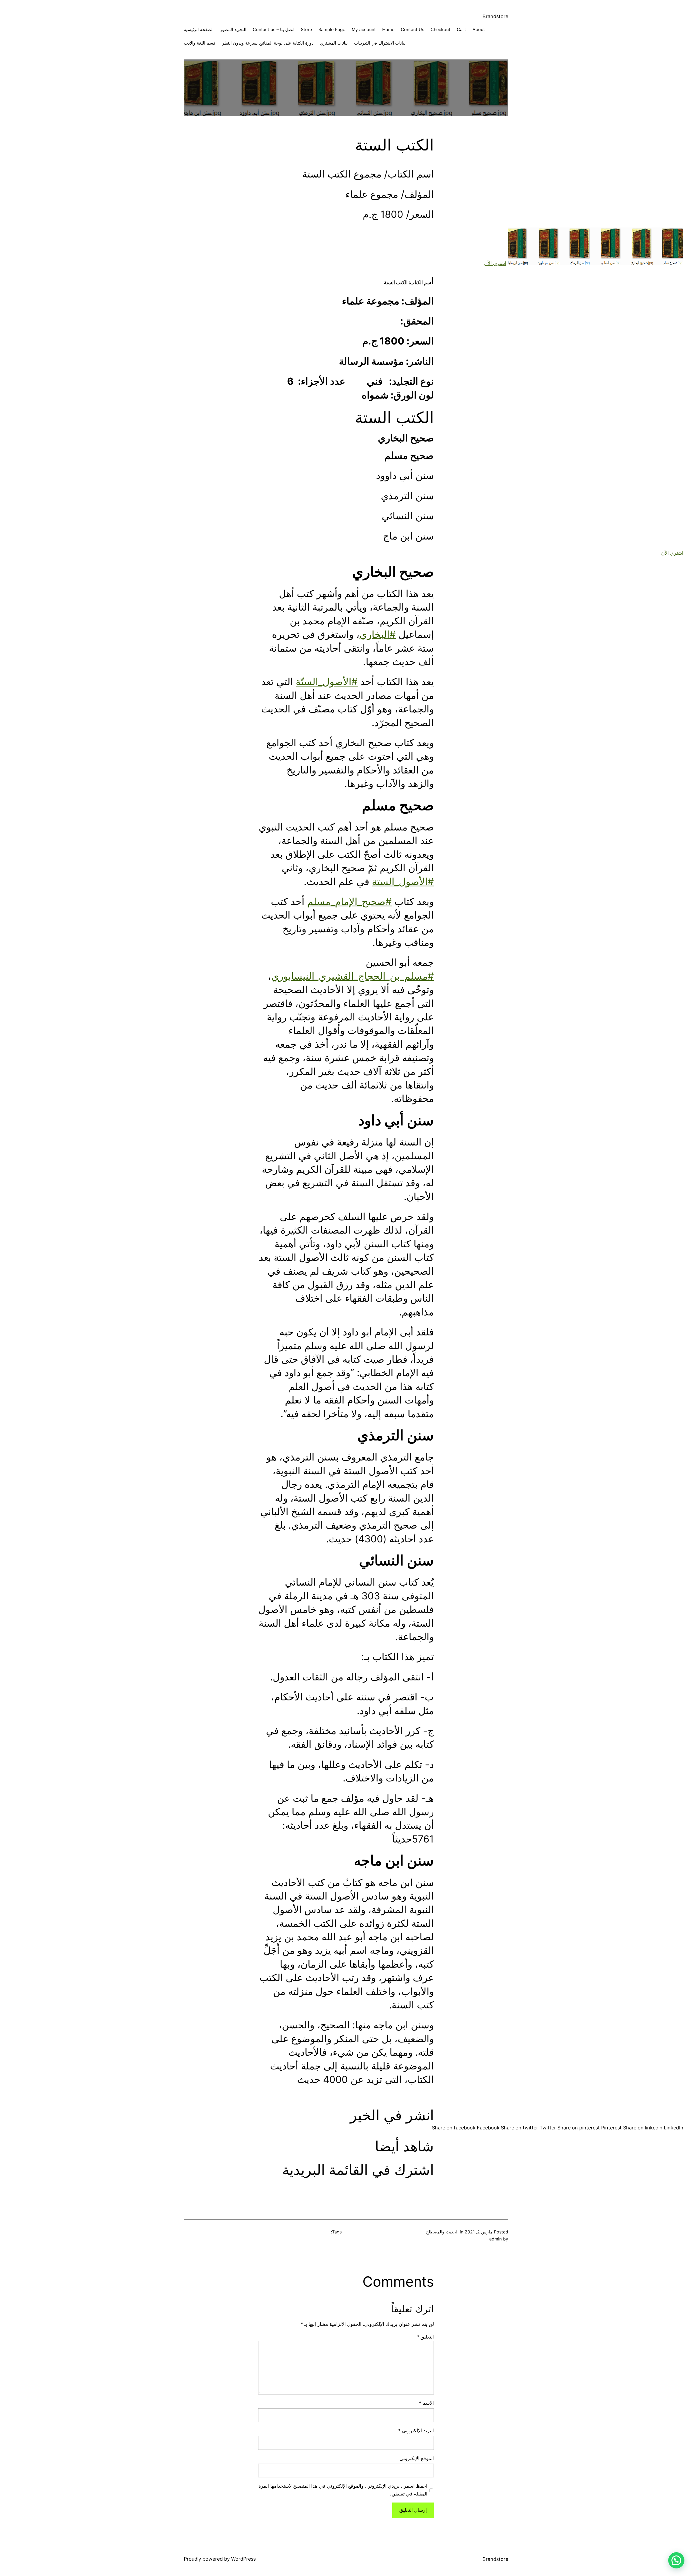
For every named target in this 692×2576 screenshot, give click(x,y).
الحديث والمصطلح (442, 2232)
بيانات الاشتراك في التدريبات (380, 43)
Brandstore (495, 16)
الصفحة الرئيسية (199, 29)
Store (306, 29)
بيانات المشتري (334, 43)
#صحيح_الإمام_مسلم (349, 902)
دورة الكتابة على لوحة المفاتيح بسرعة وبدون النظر (268, 43)
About (479, 29)
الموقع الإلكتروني (417, 2458)
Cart (461, 29)
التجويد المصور (233, 29)
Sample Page (332, 29)
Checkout (440, 29)
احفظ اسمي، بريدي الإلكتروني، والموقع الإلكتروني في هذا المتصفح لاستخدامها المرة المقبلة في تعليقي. (343, 2490)
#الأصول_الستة (403, 882)
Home (388, 29)
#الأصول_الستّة (327, 682)
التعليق (425, 2337)
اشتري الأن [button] (495, 263)
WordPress (243, 2559)
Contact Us (412, 29)
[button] (676, 2560)
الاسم (426, 2403)
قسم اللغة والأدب (200, 43)
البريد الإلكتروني (416, 2431)
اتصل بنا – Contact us (274, 29)
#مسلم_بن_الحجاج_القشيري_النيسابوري (352, 976)
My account (364, 29)
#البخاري (378, 634)
